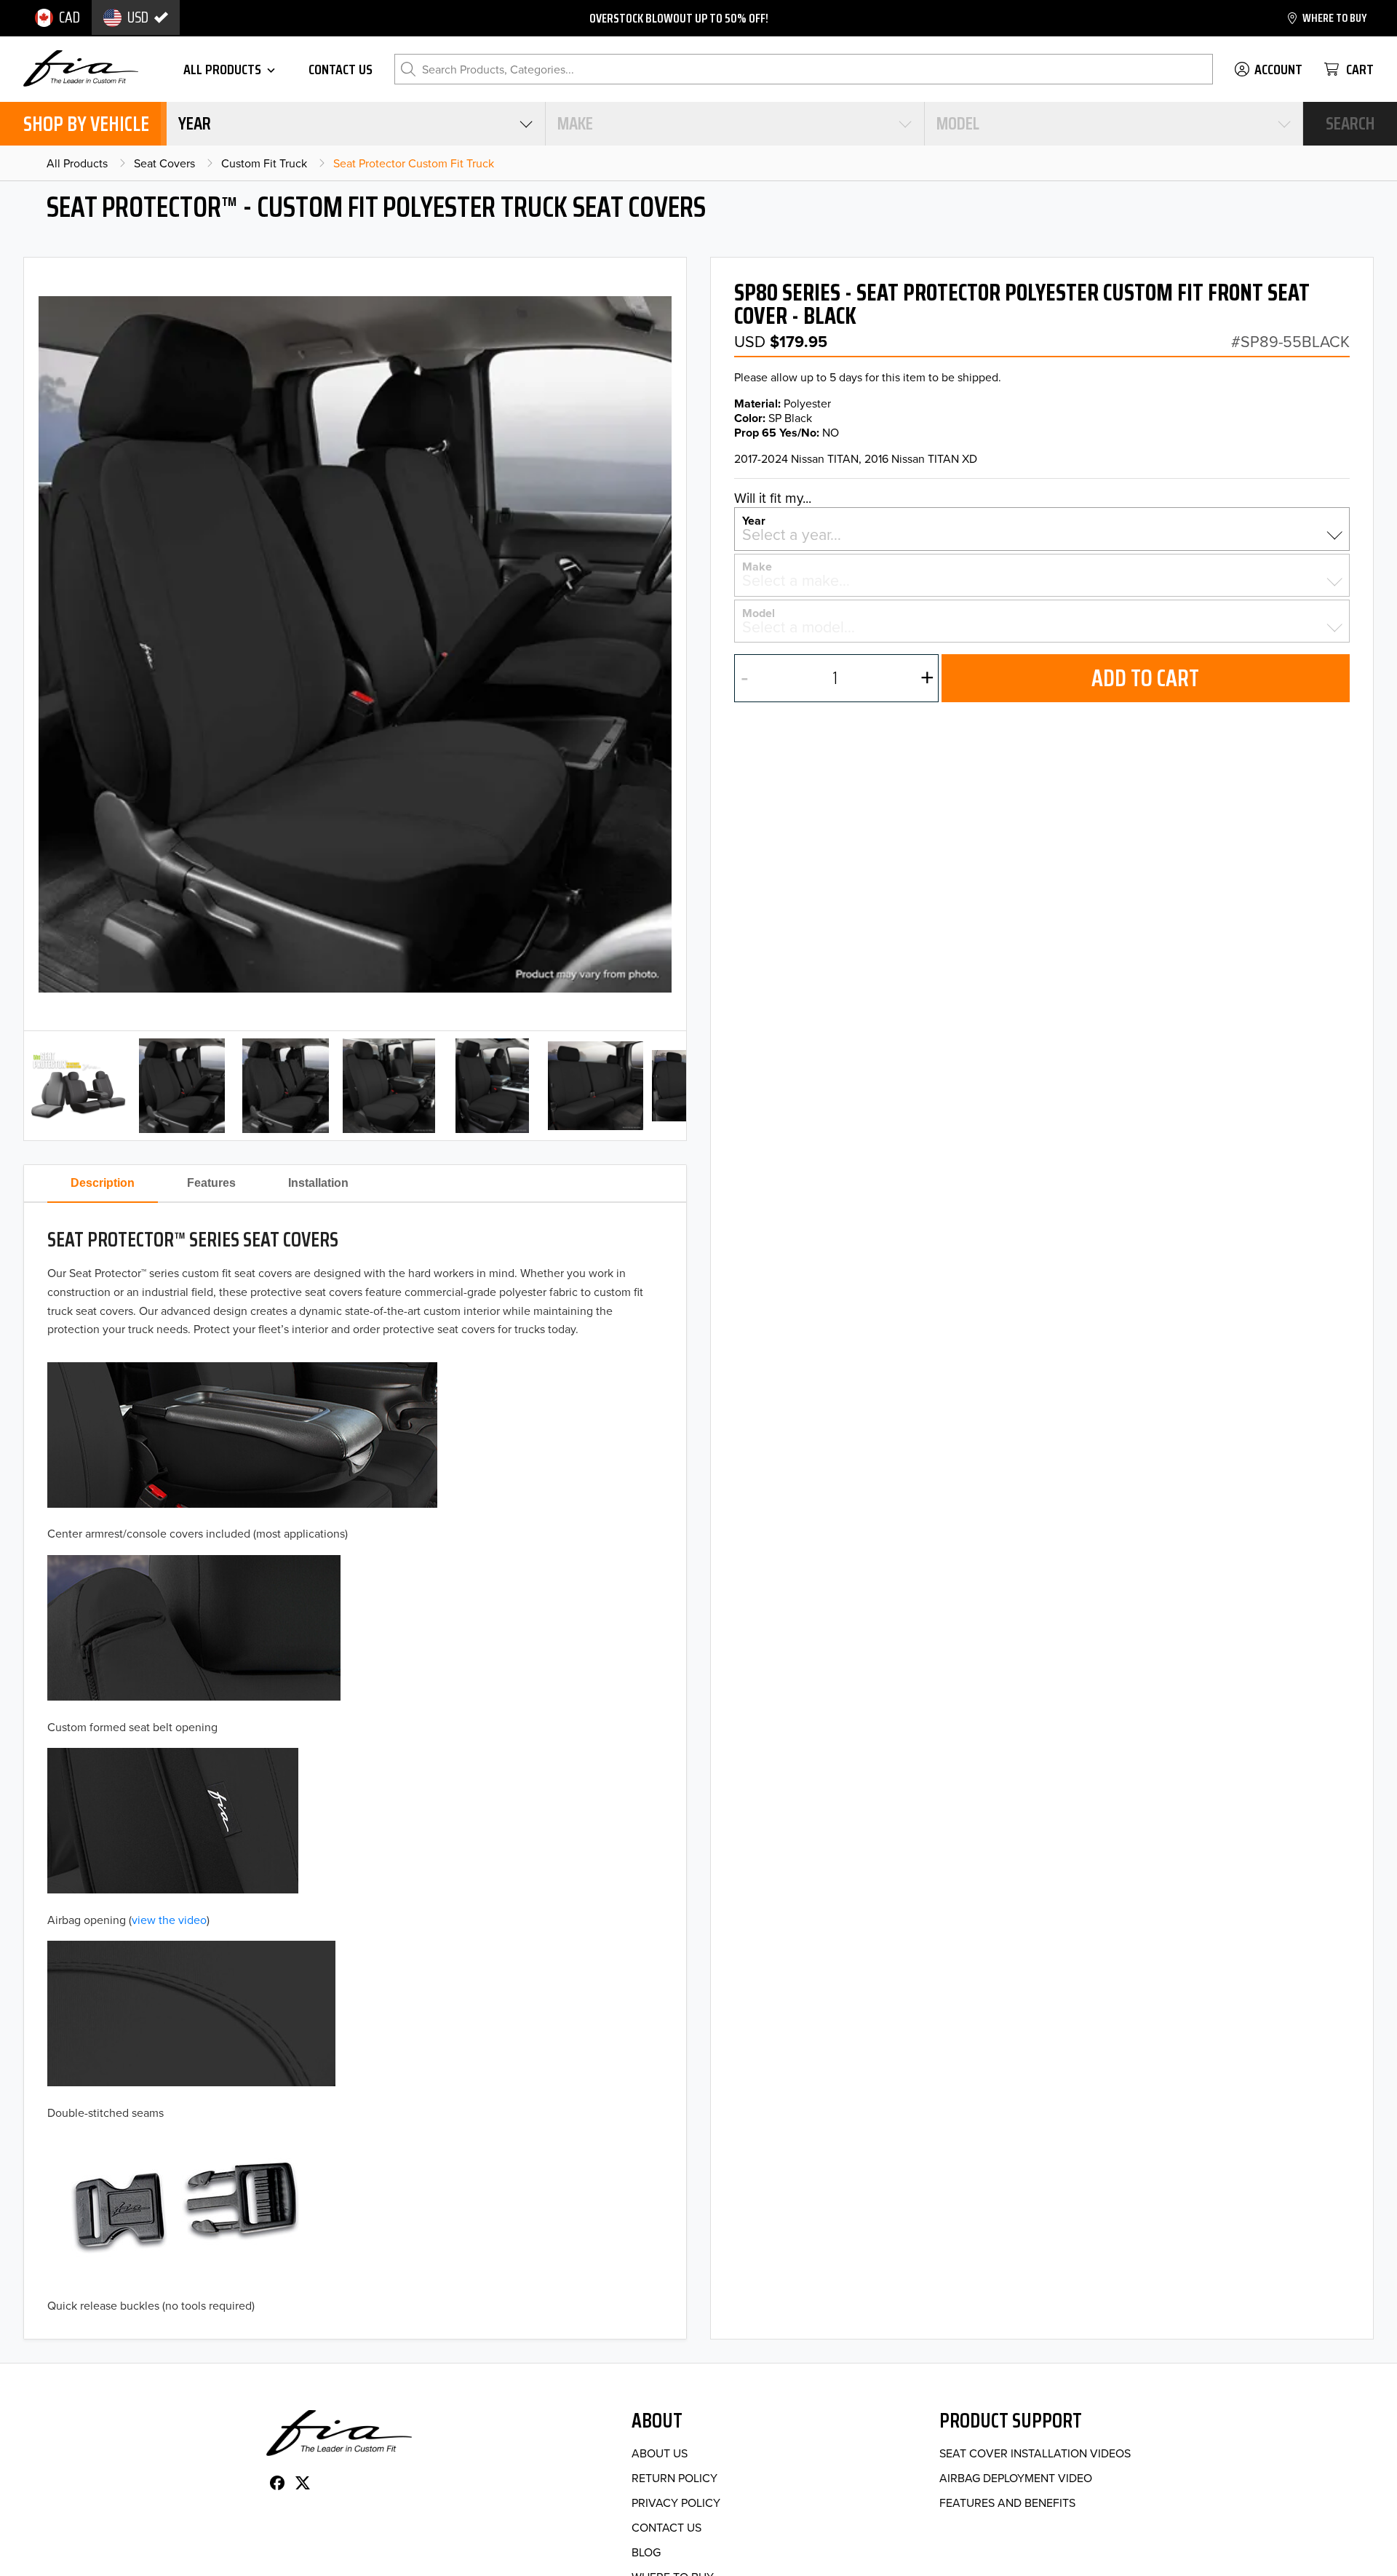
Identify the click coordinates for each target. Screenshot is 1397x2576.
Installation (318, 1183)
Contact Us (666, 2527)
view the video (169, 1920)
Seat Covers (164, 163)
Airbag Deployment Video (1016, 2478)
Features (211, 1183)
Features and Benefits (1007, 2503)
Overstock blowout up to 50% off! (679, 18)
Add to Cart (1145, 678)
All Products (77, 163)
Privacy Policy (676, 2503)
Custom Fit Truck (264, 163)
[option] (57, 17)
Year (754, 520)
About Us (660, 2453)
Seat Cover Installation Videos (1035, 2453)
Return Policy (674, 2478)
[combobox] (356, 124)
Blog (646, 2552)
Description (103, 1183)
